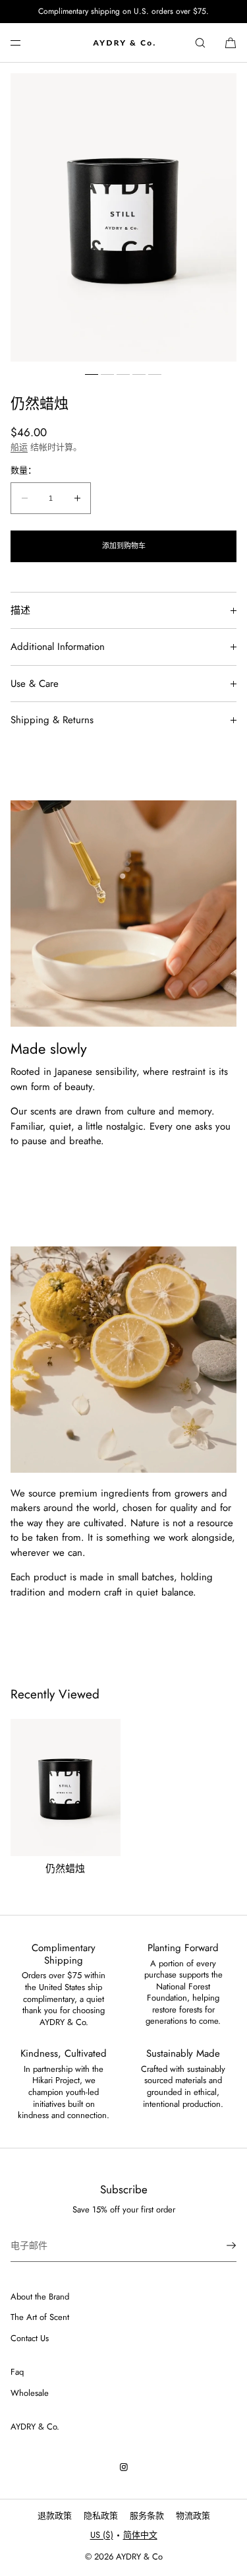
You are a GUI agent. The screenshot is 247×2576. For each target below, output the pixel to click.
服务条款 (147, 2516)
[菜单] (26, 43)
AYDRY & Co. (35, 2427)
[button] (200, 43)
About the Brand (40, 2297)
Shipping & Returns (52, 720)
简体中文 (140, 2535)
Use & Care (35, 684)
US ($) (102, 2535)
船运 (19, 447)
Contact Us (30, 2338)
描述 (20, 610)
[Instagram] (124, 2467)
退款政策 (55, 2516)
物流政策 (193, 2516)
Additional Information (58, 647)
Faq (17, 2372)
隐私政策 (101, 2516)
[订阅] (220, 2245)
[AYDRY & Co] (124, 43)
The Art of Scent (40, 2317)
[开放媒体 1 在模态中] (123, 217)
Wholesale (30, 2393)
